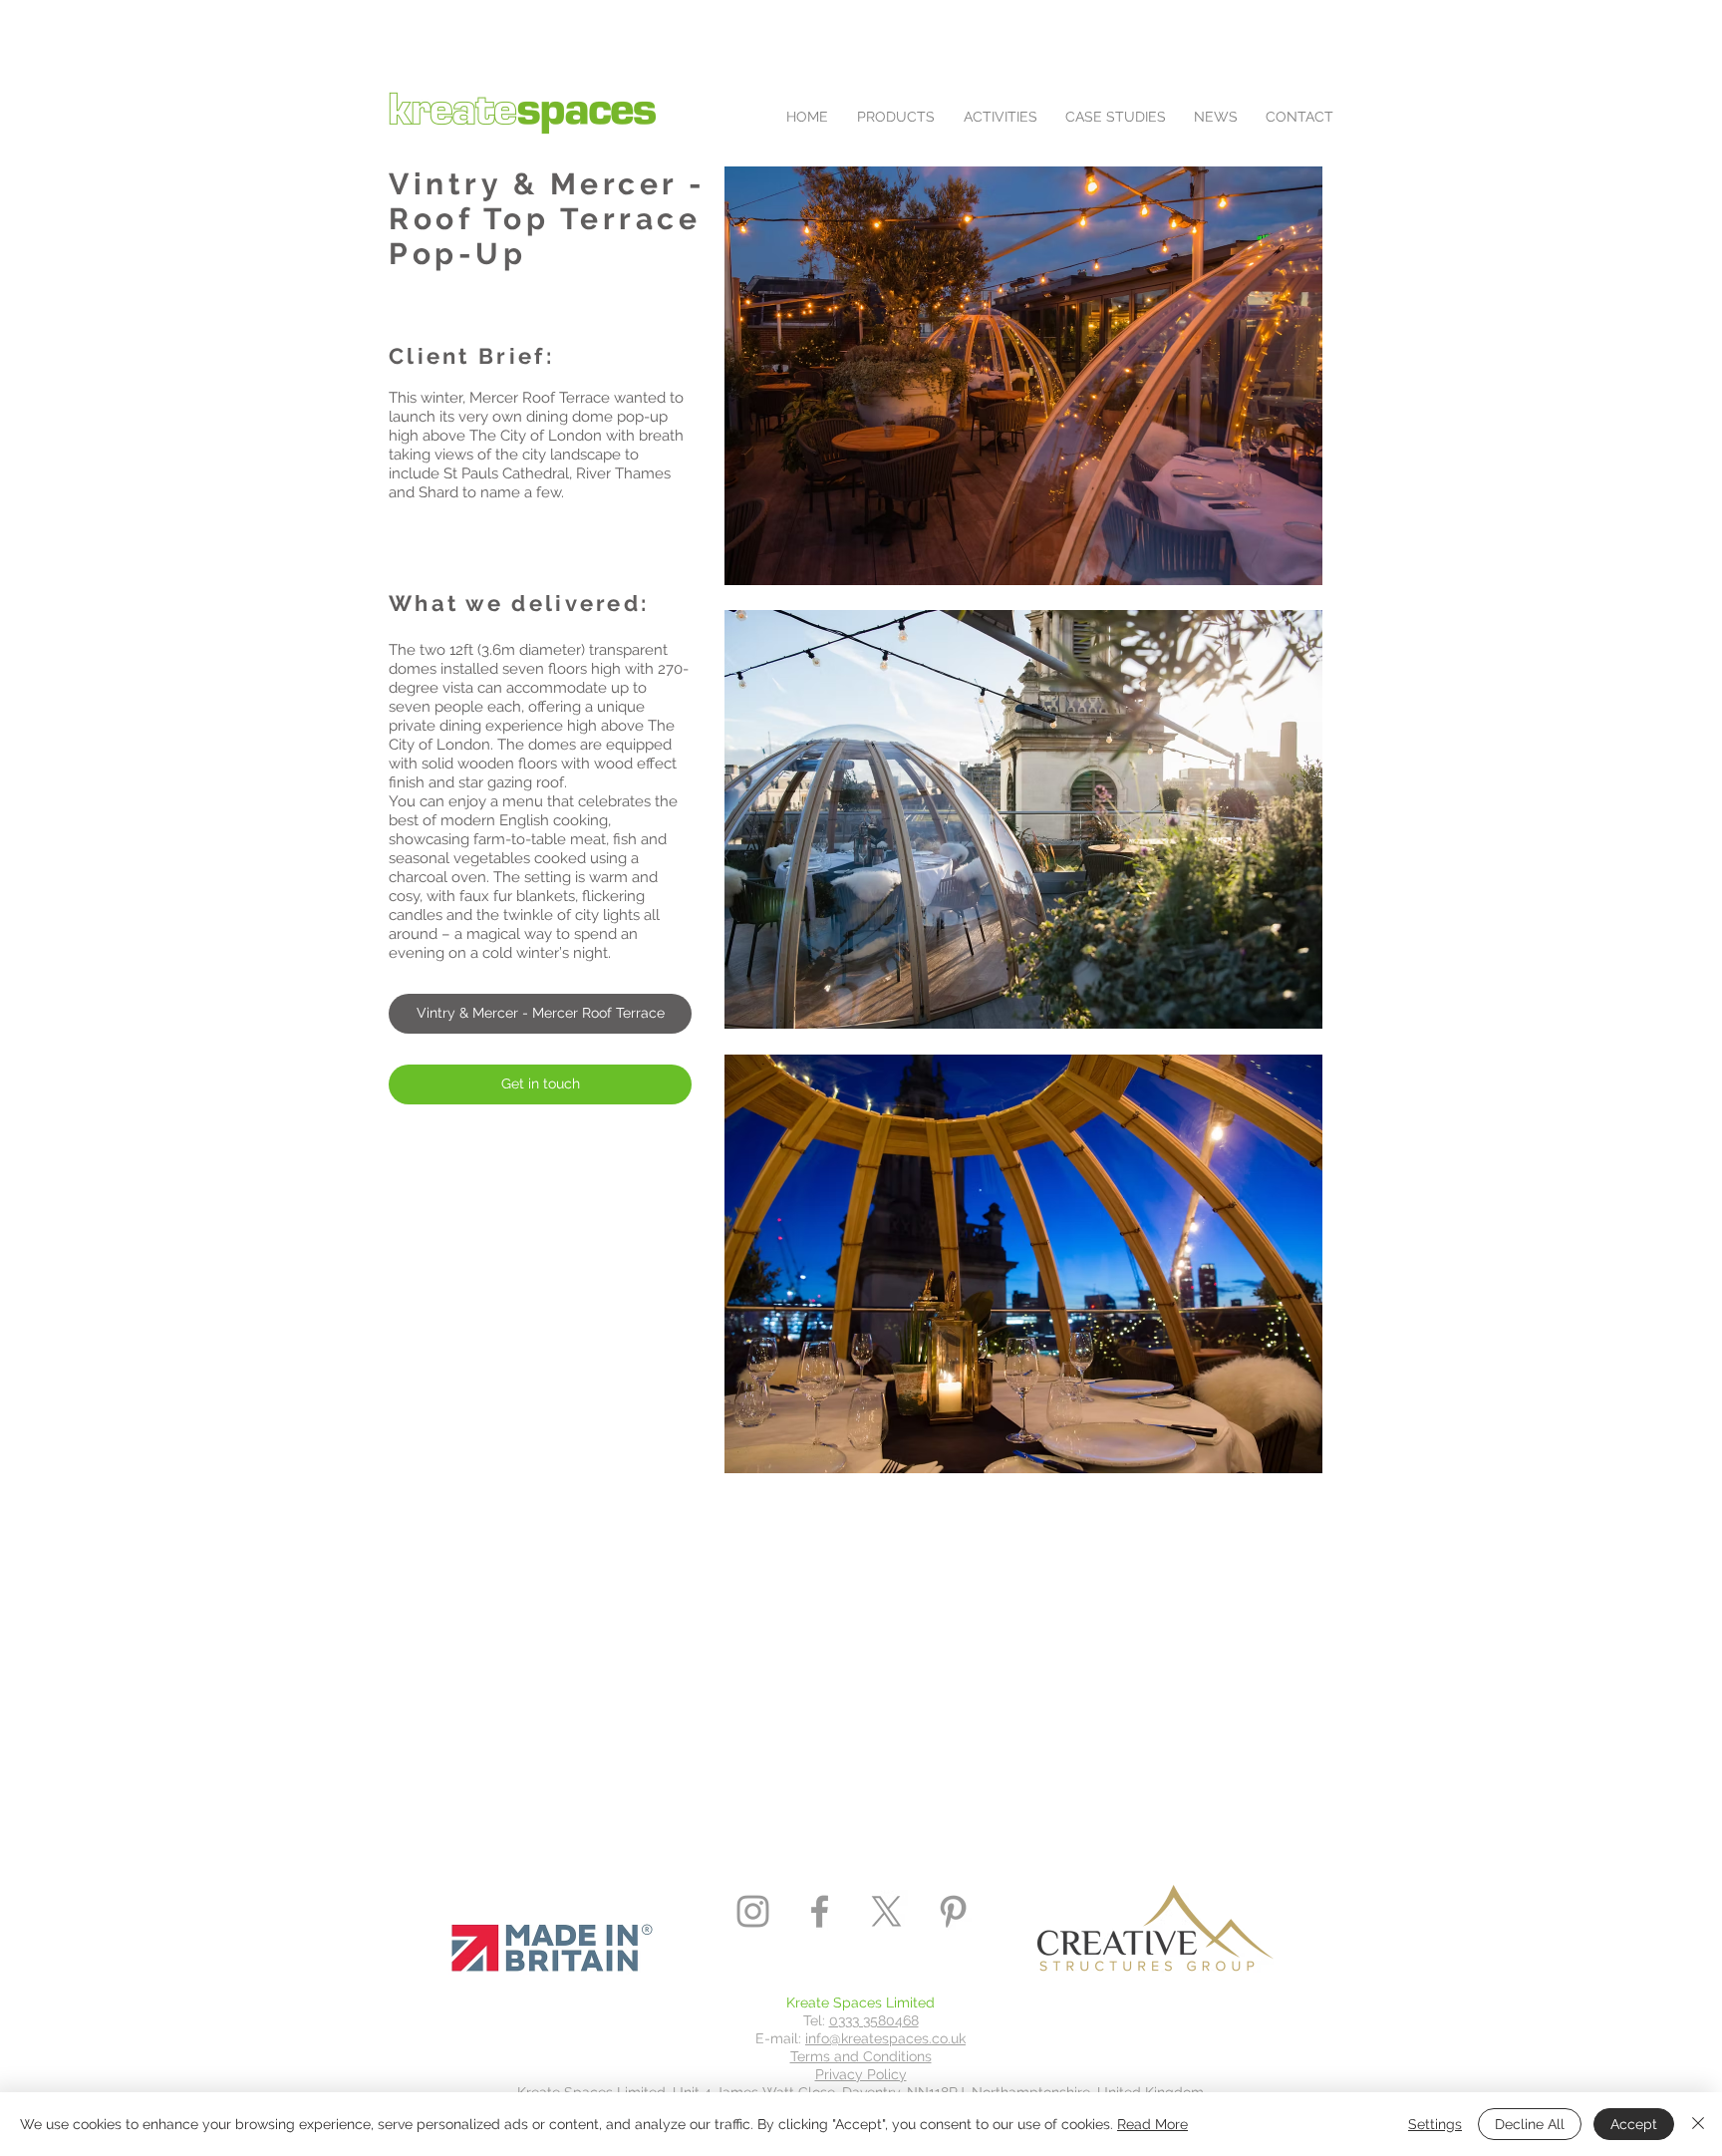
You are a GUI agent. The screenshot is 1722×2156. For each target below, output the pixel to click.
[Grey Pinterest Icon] (953, 1911)
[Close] (1698, 2124)
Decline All (1530, 2124)
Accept (1634, 2124)
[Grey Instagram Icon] (753, 1911)
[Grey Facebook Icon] (820, 1911)
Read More (1152, 2124)
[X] (886, 1911)
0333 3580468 (874, 2020)
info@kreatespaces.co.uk (885, 2038)
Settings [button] (1435, 2124)
